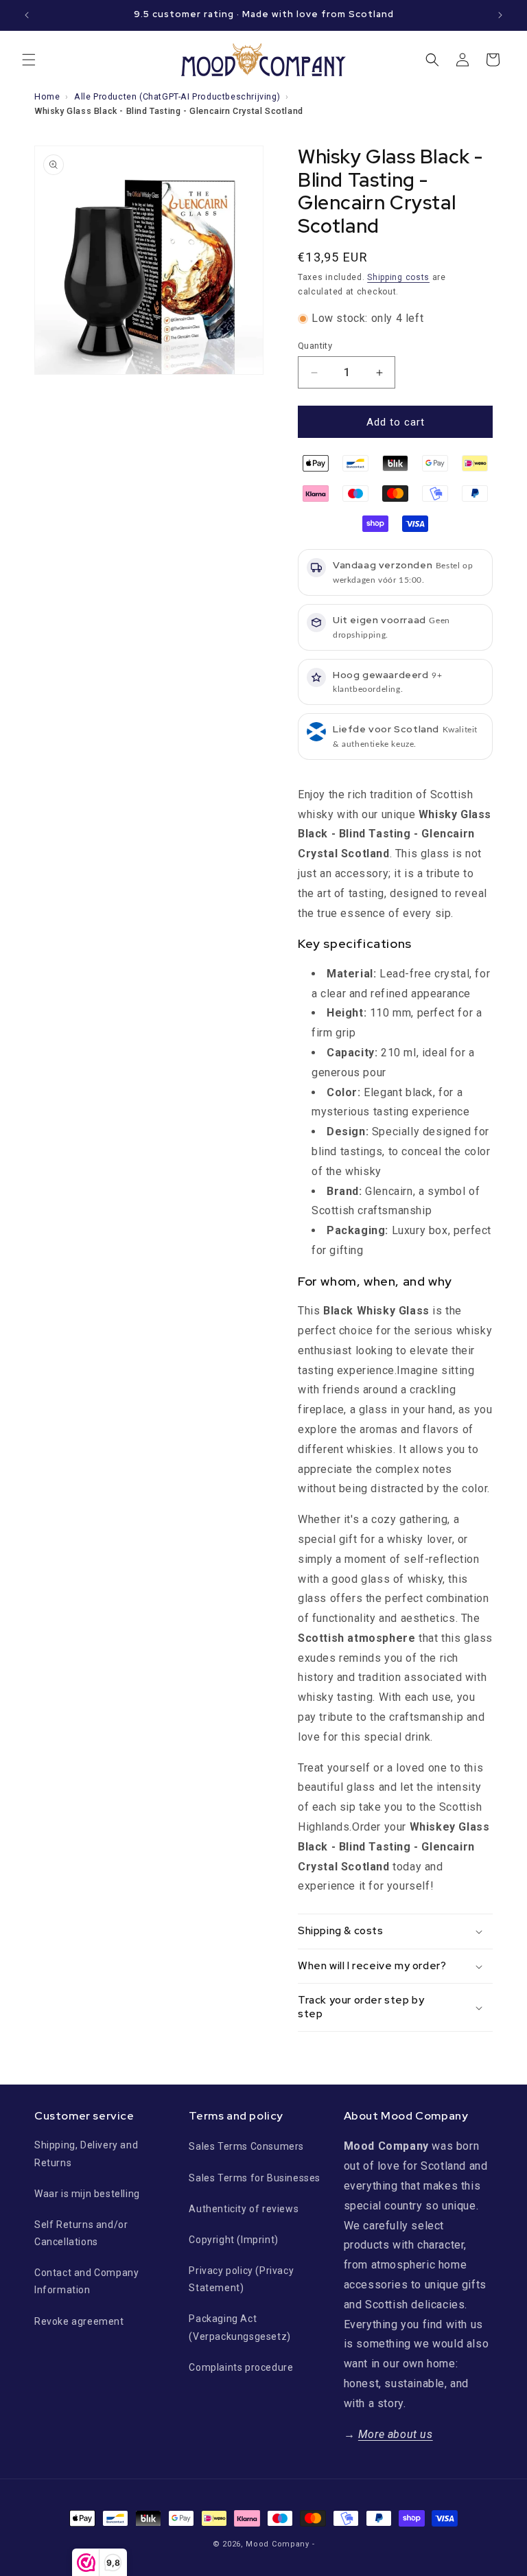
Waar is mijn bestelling (87, 2194)
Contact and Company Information (86, 2281)
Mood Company (277, 2544)
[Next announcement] (500, 15)
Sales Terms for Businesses (255, 2178)
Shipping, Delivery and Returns (86, 2154)
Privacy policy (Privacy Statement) (241, 2279)
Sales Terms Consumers (246, 2146)
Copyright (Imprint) (233, 2240)
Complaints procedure (241, 2367)
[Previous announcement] (27, 15)
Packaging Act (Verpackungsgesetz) (239, 2327)
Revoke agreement (79, 2321)
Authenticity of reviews (244, 2209)
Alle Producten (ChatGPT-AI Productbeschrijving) (177, 96)
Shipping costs (398, 277)
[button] (29, 60)
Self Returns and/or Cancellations (81, 2233)
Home (47, 96)
